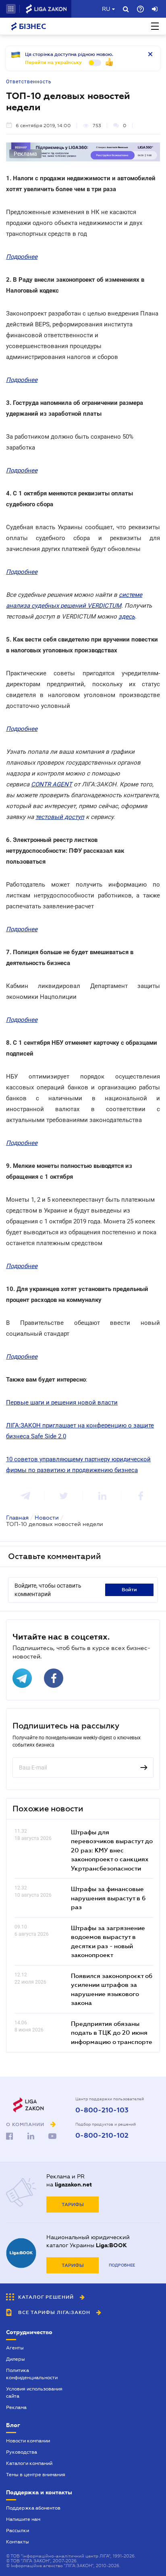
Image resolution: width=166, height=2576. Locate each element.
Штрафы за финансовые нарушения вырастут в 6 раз (108, 1898)
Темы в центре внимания (36, 2475)
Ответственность (29, 82)
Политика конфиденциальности (32, 2374)
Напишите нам (23, 2519)
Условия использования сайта (34, 2392)
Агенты (15, 2348)
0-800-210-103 (102, 2110)
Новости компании (28, 2441)
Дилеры (16, 2359)
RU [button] (106, 9)
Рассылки (18, 2531)
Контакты (18, 2542)
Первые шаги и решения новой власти (62, 1402)
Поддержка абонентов (33, 2508)
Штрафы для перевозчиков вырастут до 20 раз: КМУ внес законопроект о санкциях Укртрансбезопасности (112, 1850)
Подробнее (122, 2265)
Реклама (16, 2407)
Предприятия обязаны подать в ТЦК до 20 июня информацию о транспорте (112, 2033)
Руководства (22, 2452)
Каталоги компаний (29, 2463)
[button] (11, 9)
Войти (129, 1590)
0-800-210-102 (102, 2136)
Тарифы (73, 2205)
